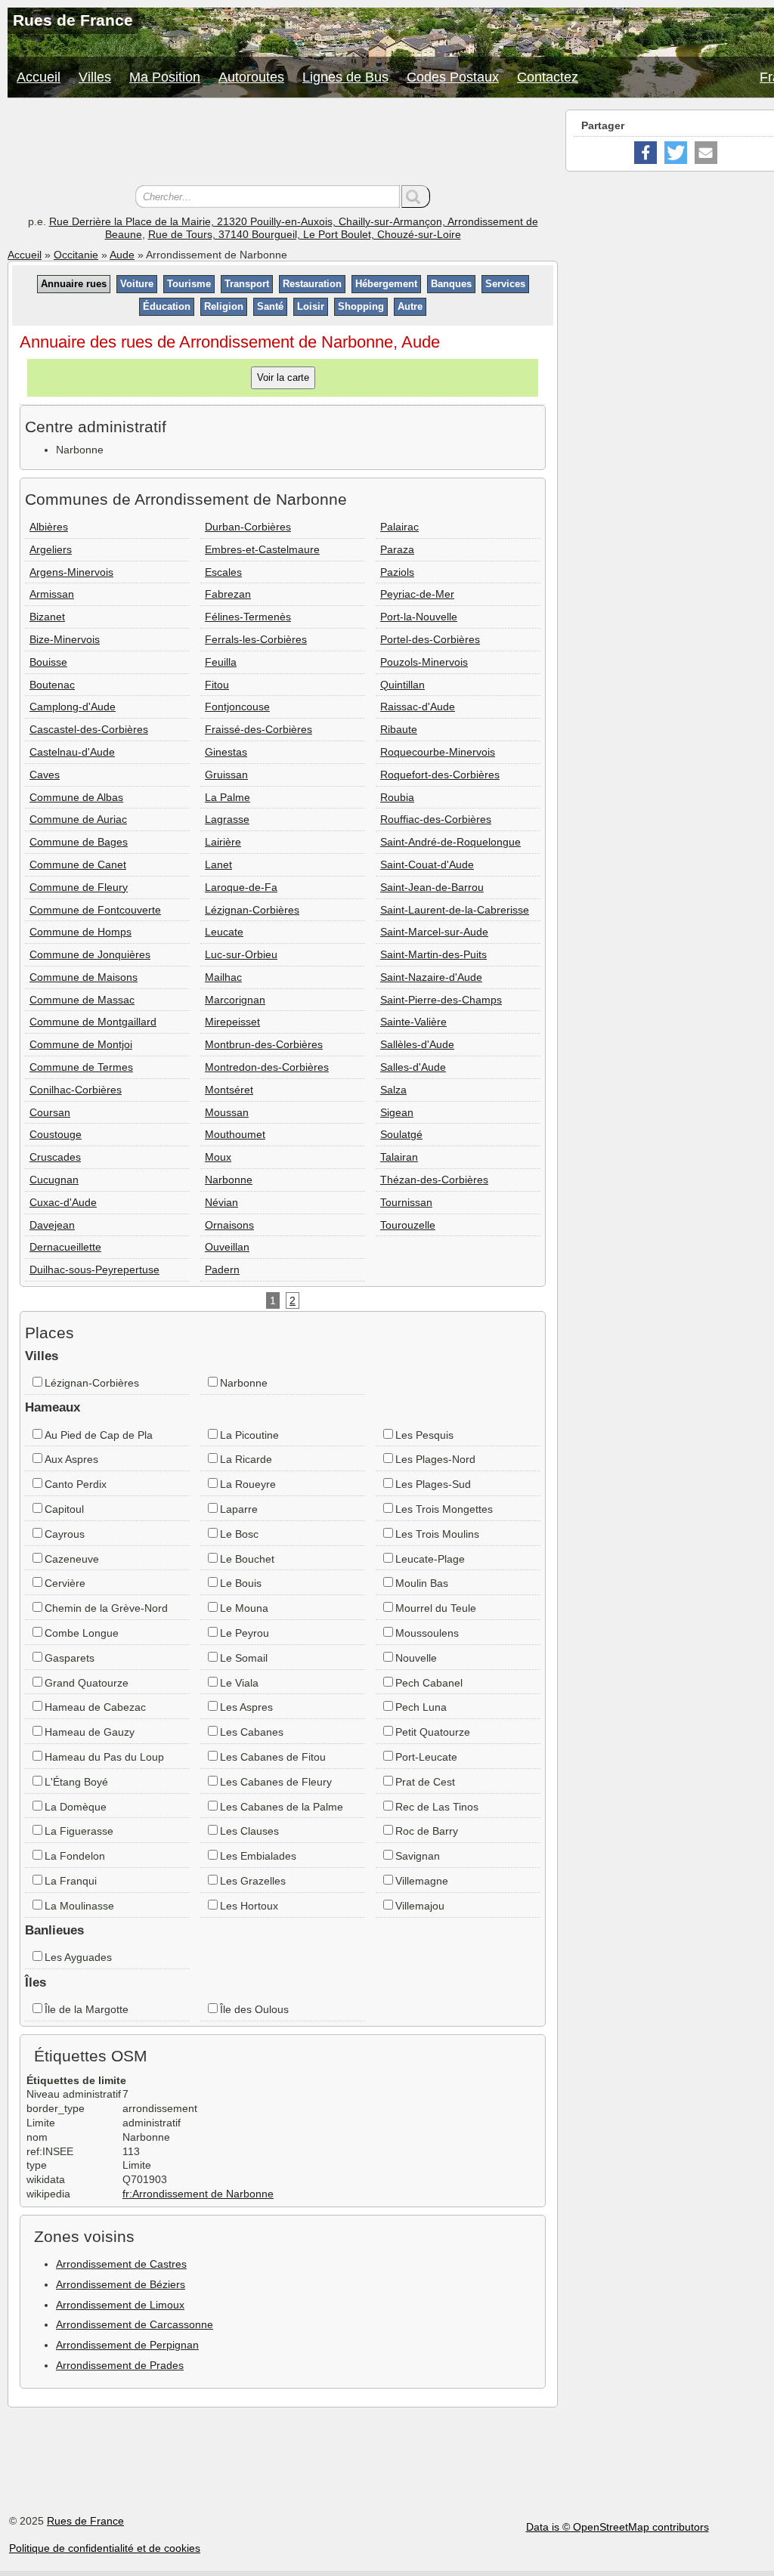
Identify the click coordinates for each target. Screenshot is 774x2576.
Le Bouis (241, 1583)
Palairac (399, 527)
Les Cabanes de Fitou (273, 1757)
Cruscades (55, 1157)
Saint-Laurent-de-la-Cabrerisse (455, 910)
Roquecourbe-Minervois (438, 752)
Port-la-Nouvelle (419, 617)
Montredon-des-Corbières (267, 1067)
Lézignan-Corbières (252, 910)
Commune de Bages (79, 842)
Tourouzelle (408, 1225)
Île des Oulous (254, 2009)
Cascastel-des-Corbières (89, 729)
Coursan (50, 1112)
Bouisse (48, 662)
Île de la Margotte (87, 2009)
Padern (222, 1269)
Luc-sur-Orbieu (241, 954)
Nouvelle (416, 1658)
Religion (224, 306)
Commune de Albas (76, 797)
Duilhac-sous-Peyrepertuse (94, 1269)
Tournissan (406, 1202)
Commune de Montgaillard (93, 1022)
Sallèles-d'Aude (417, 1044)
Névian (221, 1202)
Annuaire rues (74, 284)
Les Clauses (249, 1831)
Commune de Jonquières (90, 954)
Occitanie (76, 255)
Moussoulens (427, 1633)
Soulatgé (401, 1134)
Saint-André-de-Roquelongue (450, 842)
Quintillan (402, 685)
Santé (270, 306)
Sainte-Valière (413, 1022)
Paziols (397, 572)
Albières (49, 527)
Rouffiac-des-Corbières (436, 819)
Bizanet (47, 617)
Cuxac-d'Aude (63, 1202)
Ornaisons (229, 1225)
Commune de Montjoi (81, 1044)
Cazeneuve (72, 1559)
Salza (393, 1090)
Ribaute (399, 729)
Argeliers (51, 549)
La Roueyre (248, 1484)
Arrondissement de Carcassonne (135, 2324)
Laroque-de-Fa (241, 887)
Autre (410, 306)
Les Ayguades (78, 1957)
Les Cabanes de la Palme (282, 1807)
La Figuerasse (79, 1831)
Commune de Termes (81, 1067)
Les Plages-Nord (435, 1459)
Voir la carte (283, 377)
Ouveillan (227, 1247)
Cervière (65, 1583)
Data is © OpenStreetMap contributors (618, 2527)
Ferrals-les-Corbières (256, 639)
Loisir (311, 306)
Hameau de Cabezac (95, 1707)
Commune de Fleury (79, 887)
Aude (122, 255)
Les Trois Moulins (437, 1534)
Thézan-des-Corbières (434, 1180)
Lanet (218, 864)
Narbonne (229, 1180)
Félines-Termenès (248, 617)
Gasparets (70, 1658)
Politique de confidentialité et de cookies (105, 2548)
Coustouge (56, 1134)
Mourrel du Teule (436, 1608)
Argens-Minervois (71, 572)
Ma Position (165, 77)
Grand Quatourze (87, 1683)
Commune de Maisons (84, 977)
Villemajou (420, 1906)
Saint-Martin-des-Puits (433, 954)
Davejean (52, 1225)
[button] (646, 153)
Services (505, 284)
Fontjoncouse (237, 707)
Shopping (361, 306)
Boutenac (52, 685)
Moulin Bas (422, 1583)
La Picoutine (249, 1435)
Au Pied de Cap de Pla (99, 1435)
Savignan (418, 1856)
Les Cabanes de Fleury (276, 1782)
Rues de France (85, 2521)
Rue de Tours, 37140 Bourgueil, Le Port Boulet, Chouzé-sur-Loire (305, 234)
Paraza (397, 549)
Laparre (239, 1509)
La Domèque (76, 1807)
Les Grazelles (253, 1881)
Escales (223, 572)
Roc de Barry (427, 1831)
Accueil (39, 77)
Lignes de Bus (345, 77)
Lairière (223, 842)
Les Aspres (246, 1707)
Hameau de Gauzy (90, 1732)
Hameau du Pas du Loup (104, 1757)
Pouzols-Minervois (424, 662)
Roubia (397, 797)
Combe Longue (82, 1633)
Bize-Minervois (65, 639)
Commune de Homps (80, 932)
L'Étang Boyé (76, 1782)
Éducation (167, 306)
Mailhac (223, 977)
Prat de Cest (425, 1782)
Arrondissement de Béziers (121, 2284)
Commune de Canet (78, 864)
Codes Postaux (453, 77)
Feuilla (221, 662)
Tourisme (189, 284)
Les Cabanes (252, 1732)
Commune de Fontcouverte (95, 910)
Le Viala (239, 1683)
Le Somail (244, 1658)
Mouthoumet (235, 1134)
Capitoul (64, 1509)
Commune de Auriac (78, 819)
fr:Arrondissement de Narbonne (198, 2194)
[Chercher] (416, 196)
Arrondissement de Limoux (120, 2305)
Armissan (52, 594)
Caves (45, 775)
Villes (95, 77)
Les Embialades (258, 1856)
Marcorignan (235, 1000)
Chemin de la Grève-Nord (106, 1608)
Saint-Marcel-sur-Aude (434, 932)
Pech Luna (421, 1707)
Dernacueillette (65, 1247)
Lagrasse (227, 819)
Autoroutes (251, 77)
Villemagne (422, 1881)
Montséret (229, 1090)
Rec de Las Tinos (437, 1807)
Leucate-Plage (430, 1559)
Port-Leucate (426, 1757)
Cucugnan (54, 1180)
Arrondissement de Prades (120, 2365)
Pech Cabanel (429, 1683)
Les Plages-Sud (433, 1484)
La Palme (228, 797)
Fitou (217, 685)
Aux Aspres (71, 1459)
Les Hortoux (249, 1906)
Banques (451, 284)
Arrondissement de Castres (121, 2264)
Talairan (399, 1157)
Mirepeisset (232, 1022)
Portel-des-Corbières (430, 639)
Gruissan (226, 775)
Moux (218, 1157)
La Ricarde (246, 1459)
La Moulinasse (79, 1906)
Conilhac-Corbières (76, 1090)
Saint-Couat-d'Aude (427, 864)
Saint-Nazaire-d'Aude (431, 977)
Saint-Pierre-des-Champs (441, 1000)
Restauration (312, 284)
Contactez (548, 77)
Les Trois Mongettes (444, 1509)
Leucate (224, 932)
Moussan (227, 1112)
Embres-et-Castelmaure (262, 549)
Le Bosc (239, 1534)
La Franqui (71, 1881)
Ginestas (226, 752)
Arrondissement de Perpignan (127, 2345)
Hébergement (386, 284)
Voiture (137, 284)
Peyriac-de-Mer (417, 594)
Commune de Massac (82, 1000)
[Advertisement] (283, 144)
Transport (247, 284)
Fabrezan (228, 594)
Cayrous (65, 1534)
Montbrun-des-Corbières (264, 1044)
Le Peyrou (245, 1633)
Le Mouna (244, 1608)
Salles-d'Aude (413, 1067)
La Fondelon (75, 1856)
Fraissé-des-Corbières (259, 729)
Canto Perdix (76, 1484)
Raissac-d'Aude (418, 707)
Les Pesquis (424, 1435)
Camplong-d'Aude (73, 707)
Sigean (397, 1112)
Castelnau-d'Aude (72, 752)
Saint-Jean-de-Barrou (432, 887)
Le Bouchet (247, 1559)
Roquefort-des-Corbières (440, 775)
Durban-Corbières (248, 527)
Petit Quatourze (433, 1732)
